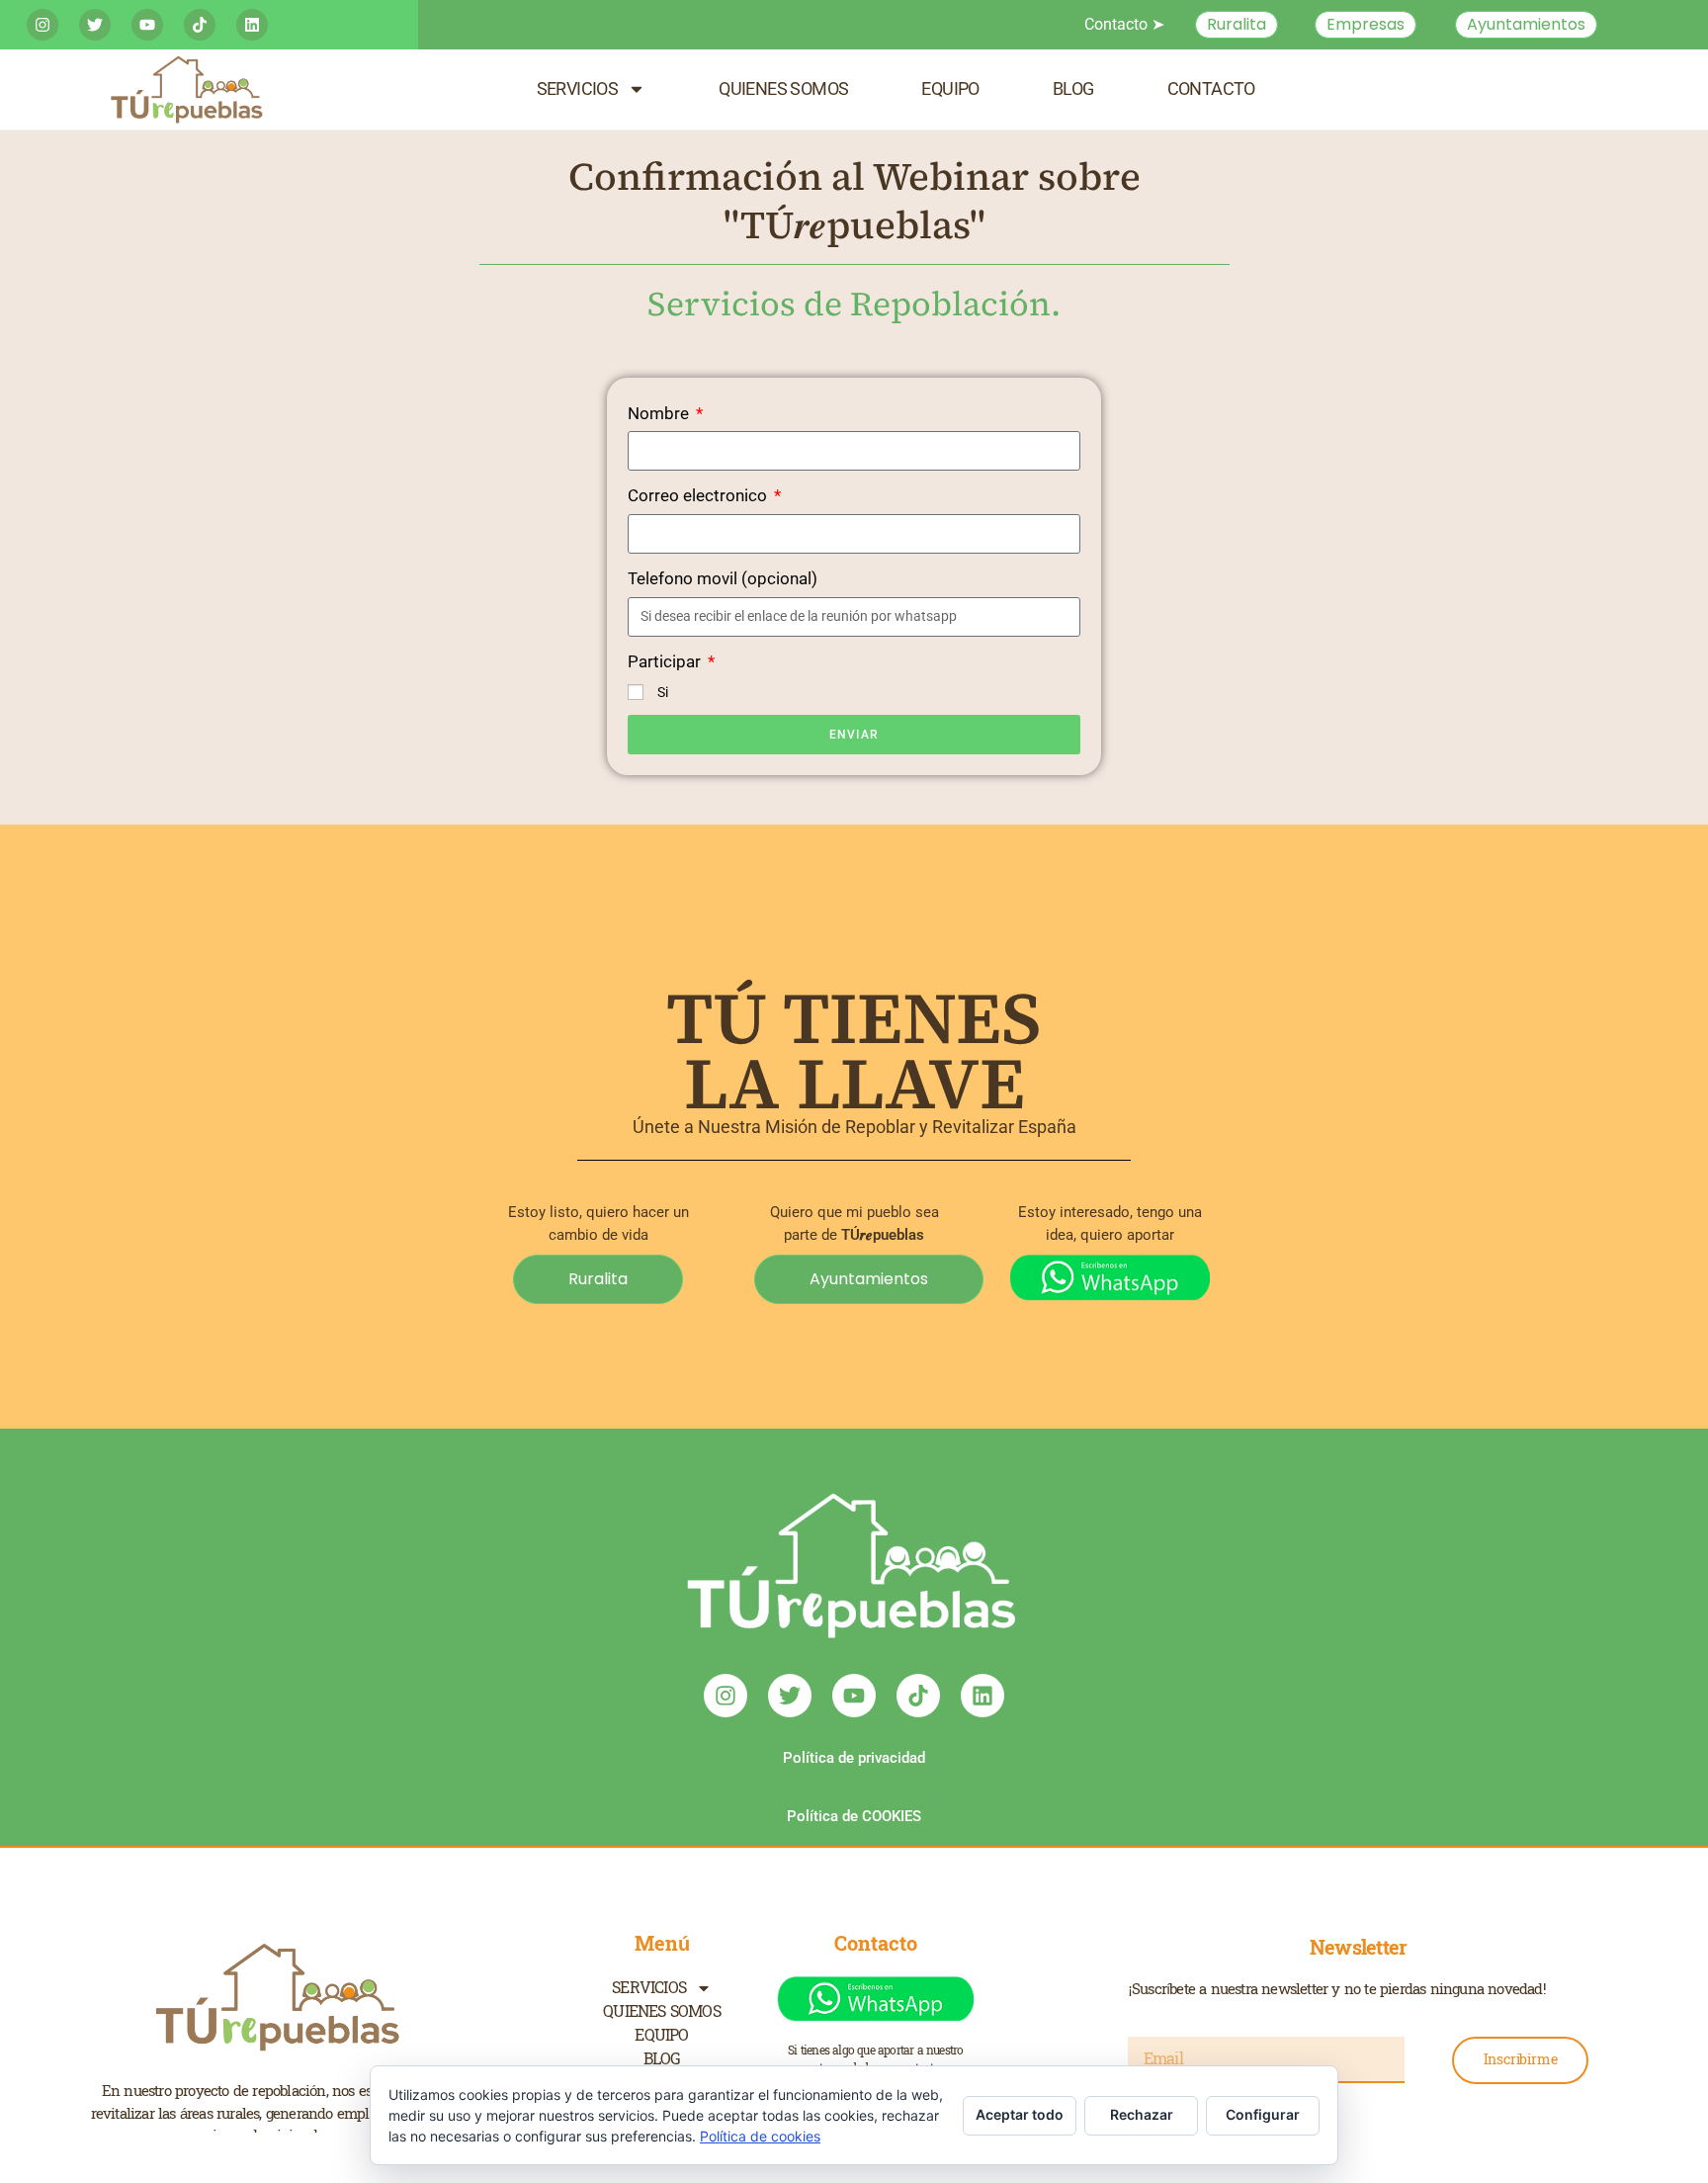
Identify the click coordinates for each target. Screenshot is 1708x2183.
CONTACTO (1211, 88)
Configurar (1263, 2114)
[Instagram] (43, 25)
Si (663, 692)
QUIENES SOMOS (783, 88)
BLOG (1073, 88)
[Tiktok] (200, 25)
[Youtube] (147, 25)
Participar (666, 661)
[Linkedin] (252, 25)
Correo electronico (699, 495)
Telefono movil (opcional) (723, 578)
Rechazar (1142, 2114)
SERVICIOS (578, 88)
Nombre (660, 413)
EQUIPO (950, 88)
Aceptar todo (1020, 2114)
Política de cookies (760, 2136)
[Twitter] (95, 25)
